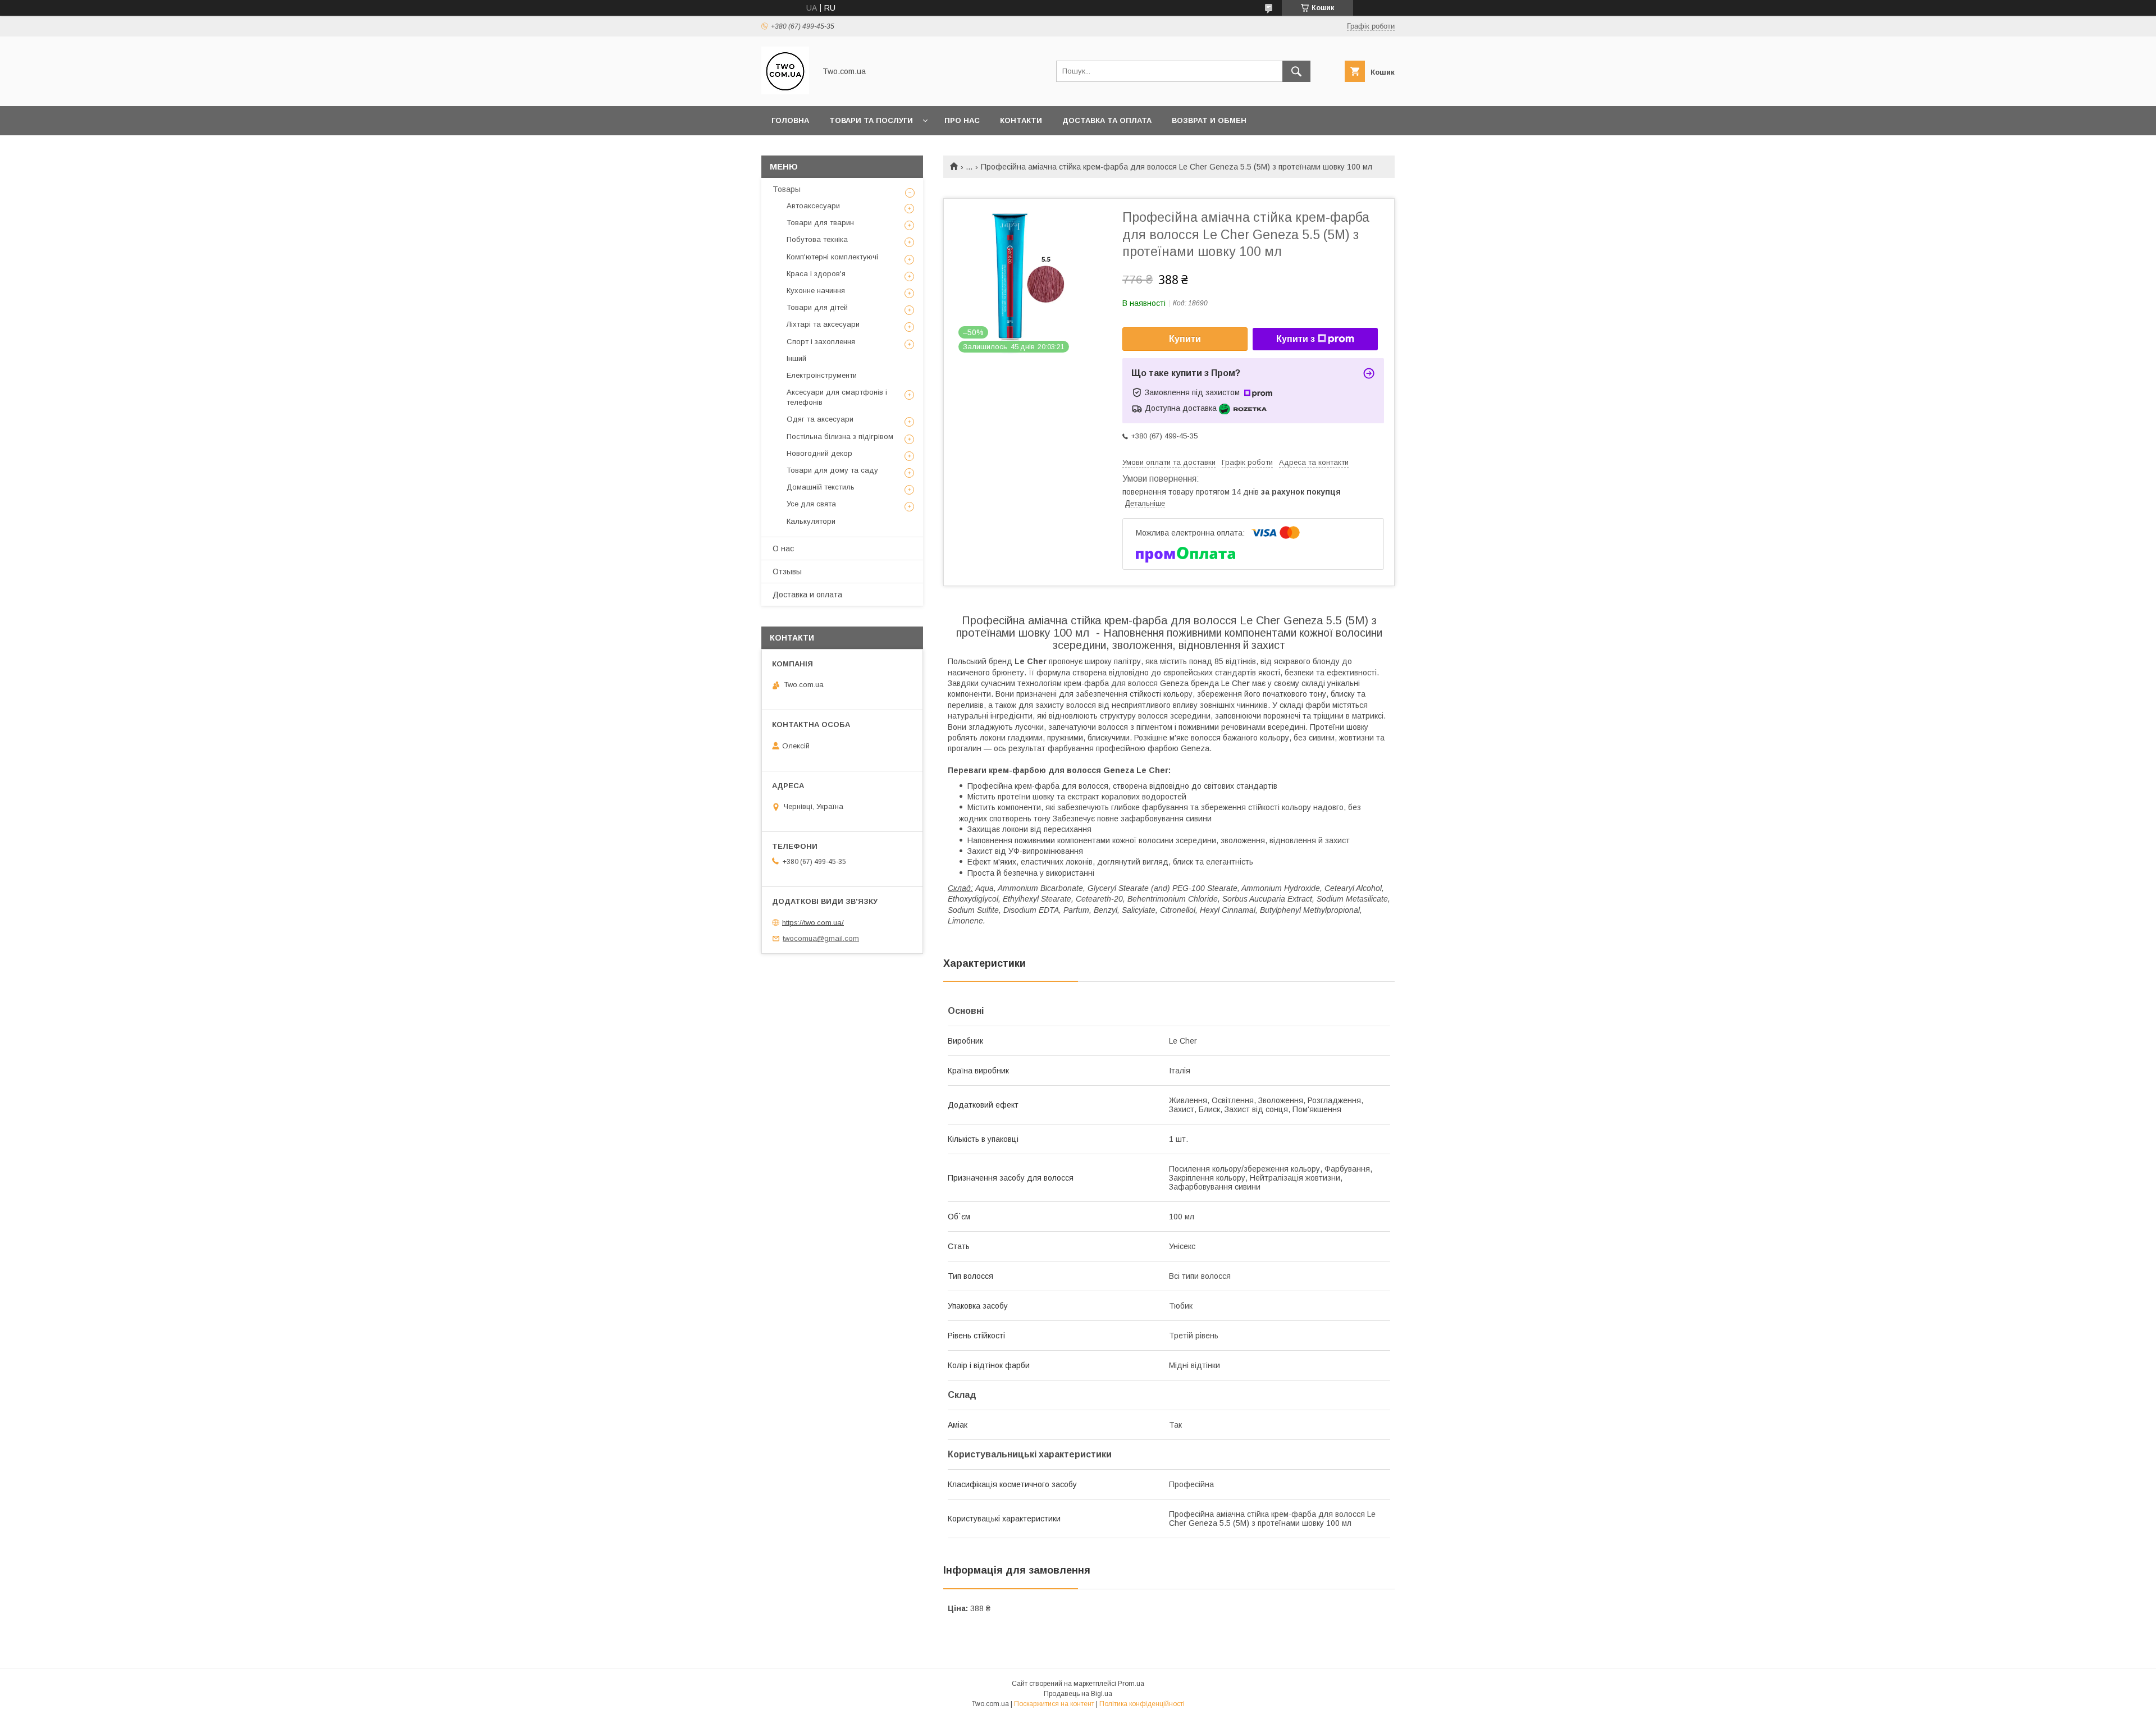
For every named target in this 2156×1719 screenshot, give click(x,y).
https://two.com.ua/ (813, 922)
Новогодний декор (819, 453)
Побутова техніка (817, 239)
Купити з (1296, 339)
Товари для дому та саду (832, 470)
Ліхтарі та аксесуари (823, 324)
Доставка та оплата (1107, 120)
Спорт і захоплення (821, 342)
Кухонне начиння (816, 291)
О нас (783, 548)
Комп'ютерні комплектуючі (832, 257)
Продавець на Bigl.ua (1078, 1694)
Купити (1185, 339)
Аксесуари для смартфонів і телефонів (837, 397)
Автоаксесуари (813, 206)
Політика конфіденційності (1142, 1704)
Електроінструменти (822, 375)
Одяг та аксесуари (820, 419)
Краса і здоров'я (816, 274)
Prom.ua (1131, 1684)
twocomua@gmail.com (821, 938)
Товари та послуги (871, 120)
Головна (790, 120)
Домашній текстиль (821, 487)
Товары (787, 189)
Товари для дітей (817, 307)
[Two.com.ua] (785, 92)
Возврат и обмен (1209, 120)
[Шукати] (1296, 71)
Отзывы (787, 572)
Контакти (1021, 120)
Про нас (962, 120)
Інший (796, 358)
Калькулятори (811, 521)
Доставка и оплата (807, 595)
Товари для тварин (820, 223)
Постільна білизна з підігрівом (840, 436)
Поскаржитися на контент (1054, 1704)
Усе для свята (811, 504)
